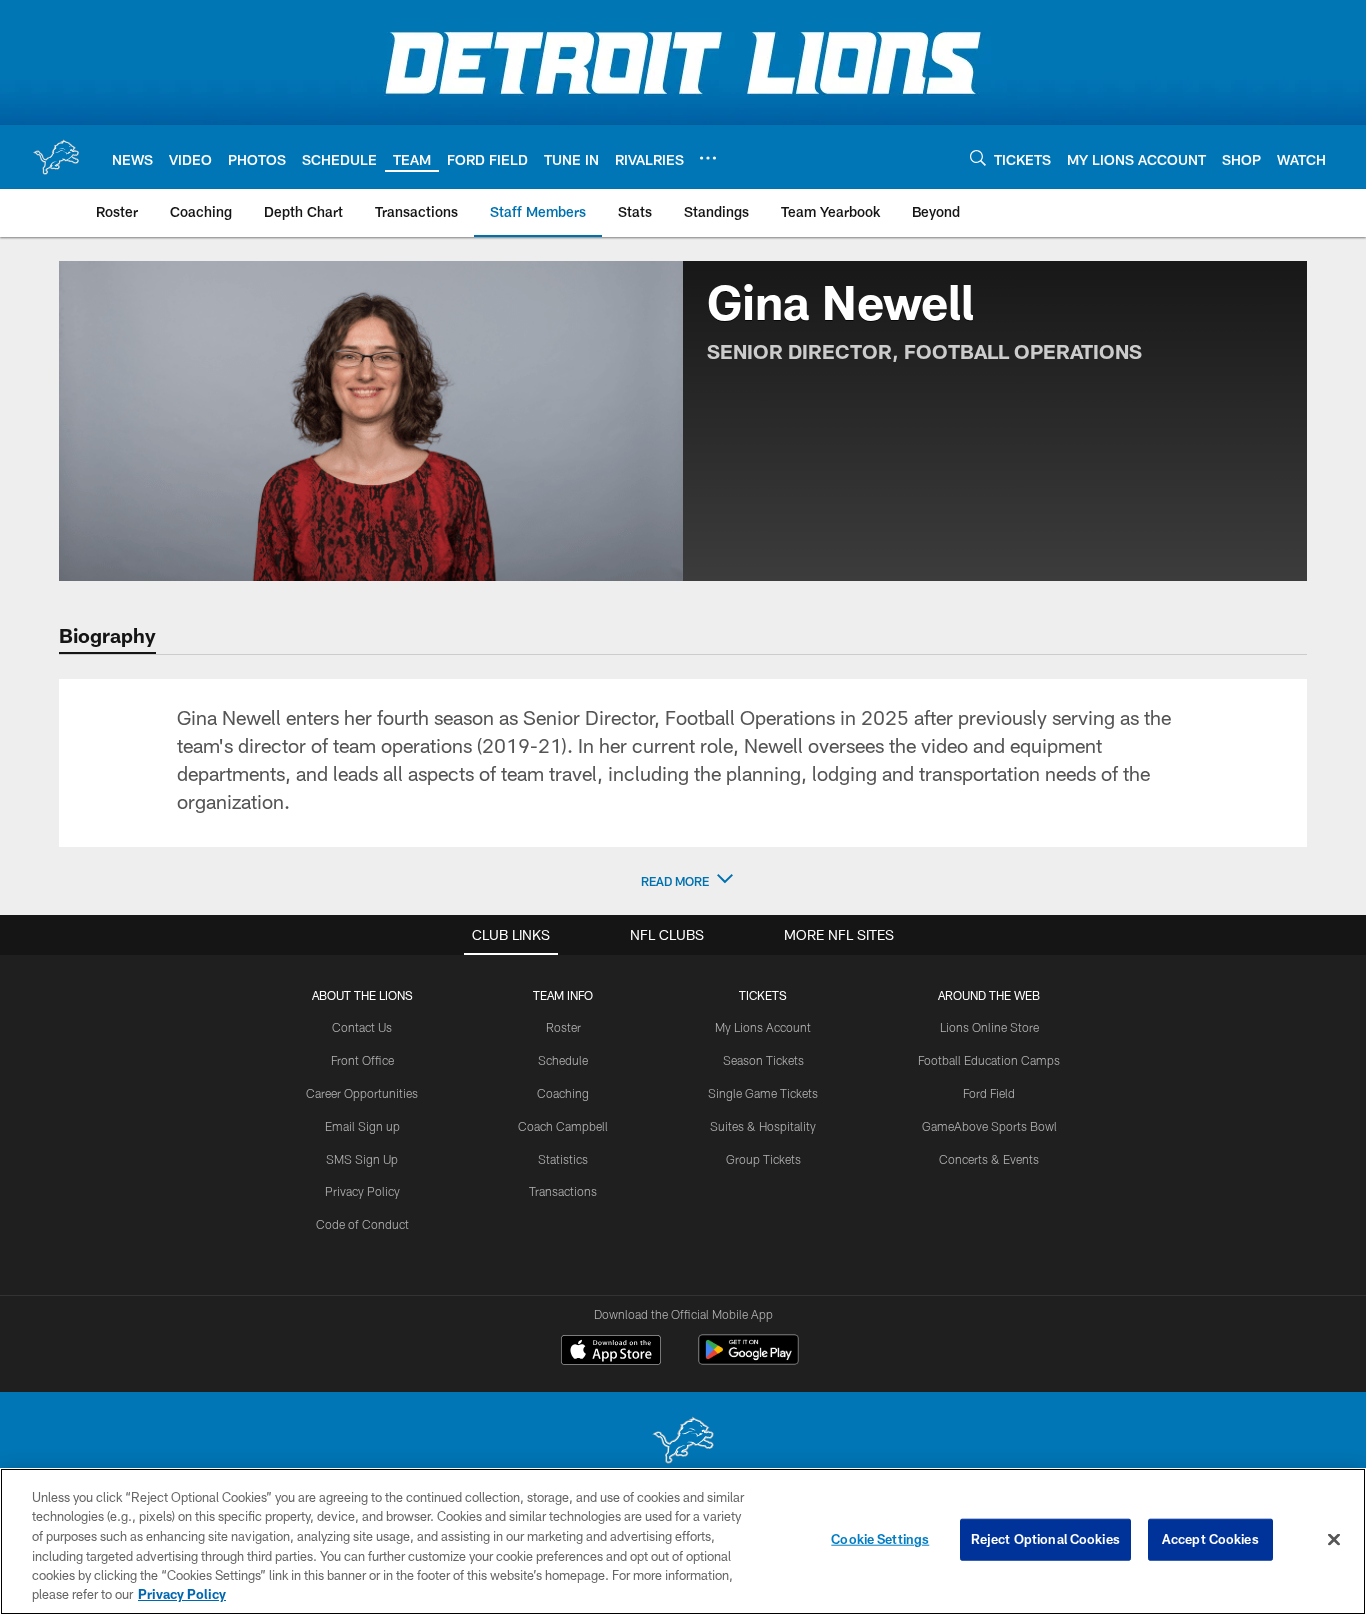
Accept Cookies (1210, 1539)
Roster (563, 1027)
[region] (683, 1541)
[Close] (1334, 1540)
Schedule (563, 1060)
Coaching (563, 1093)
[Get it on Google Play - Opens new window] (748, 1359)
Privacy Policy (362, 1191)
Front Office (362, 1060)
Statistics (563, 1159)
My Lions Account (763, 1027)
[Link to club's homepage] (56, 157)
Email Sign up (362, 1126)
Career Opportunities (362, 1093)
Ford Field (989, 1093)
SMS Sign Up (362, 1159)
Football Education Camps (989, 1060)
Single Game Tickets (763, 1093)
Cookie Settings (880, 1539)
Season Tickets (763, 1060)
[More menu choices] (708, 158)
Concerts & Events (989, 1159)
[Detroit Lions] (683, 1442)
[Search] (978, 157)
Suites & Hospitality (763, 1126)
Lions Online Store (989, 1027)
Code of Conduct (362, 1224)
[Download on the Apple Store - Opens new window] (611, 1352)
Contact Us (362, 1027)
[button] (683, 881)
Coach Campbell (563, 1126)
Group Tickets (763, 1159)
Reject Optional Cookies (1045, 1539)
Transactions (563, 1191)
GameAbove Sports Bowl (989, 1126)
